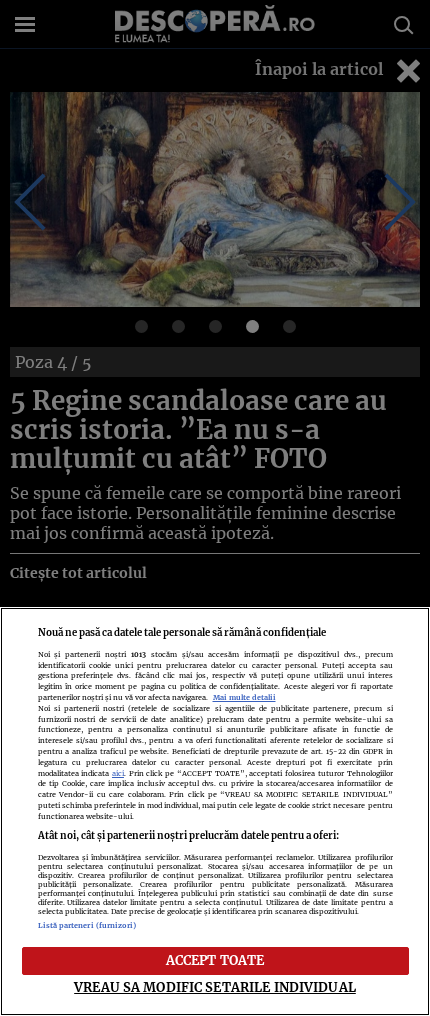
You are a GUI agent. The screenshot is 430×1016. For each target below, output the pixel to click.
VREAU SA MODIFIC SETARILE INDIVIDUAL (215, 987)
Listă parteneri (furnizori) (87, 925)
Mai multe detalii (244, 697)
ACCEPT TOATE (215, 960)
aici (118, 773)
